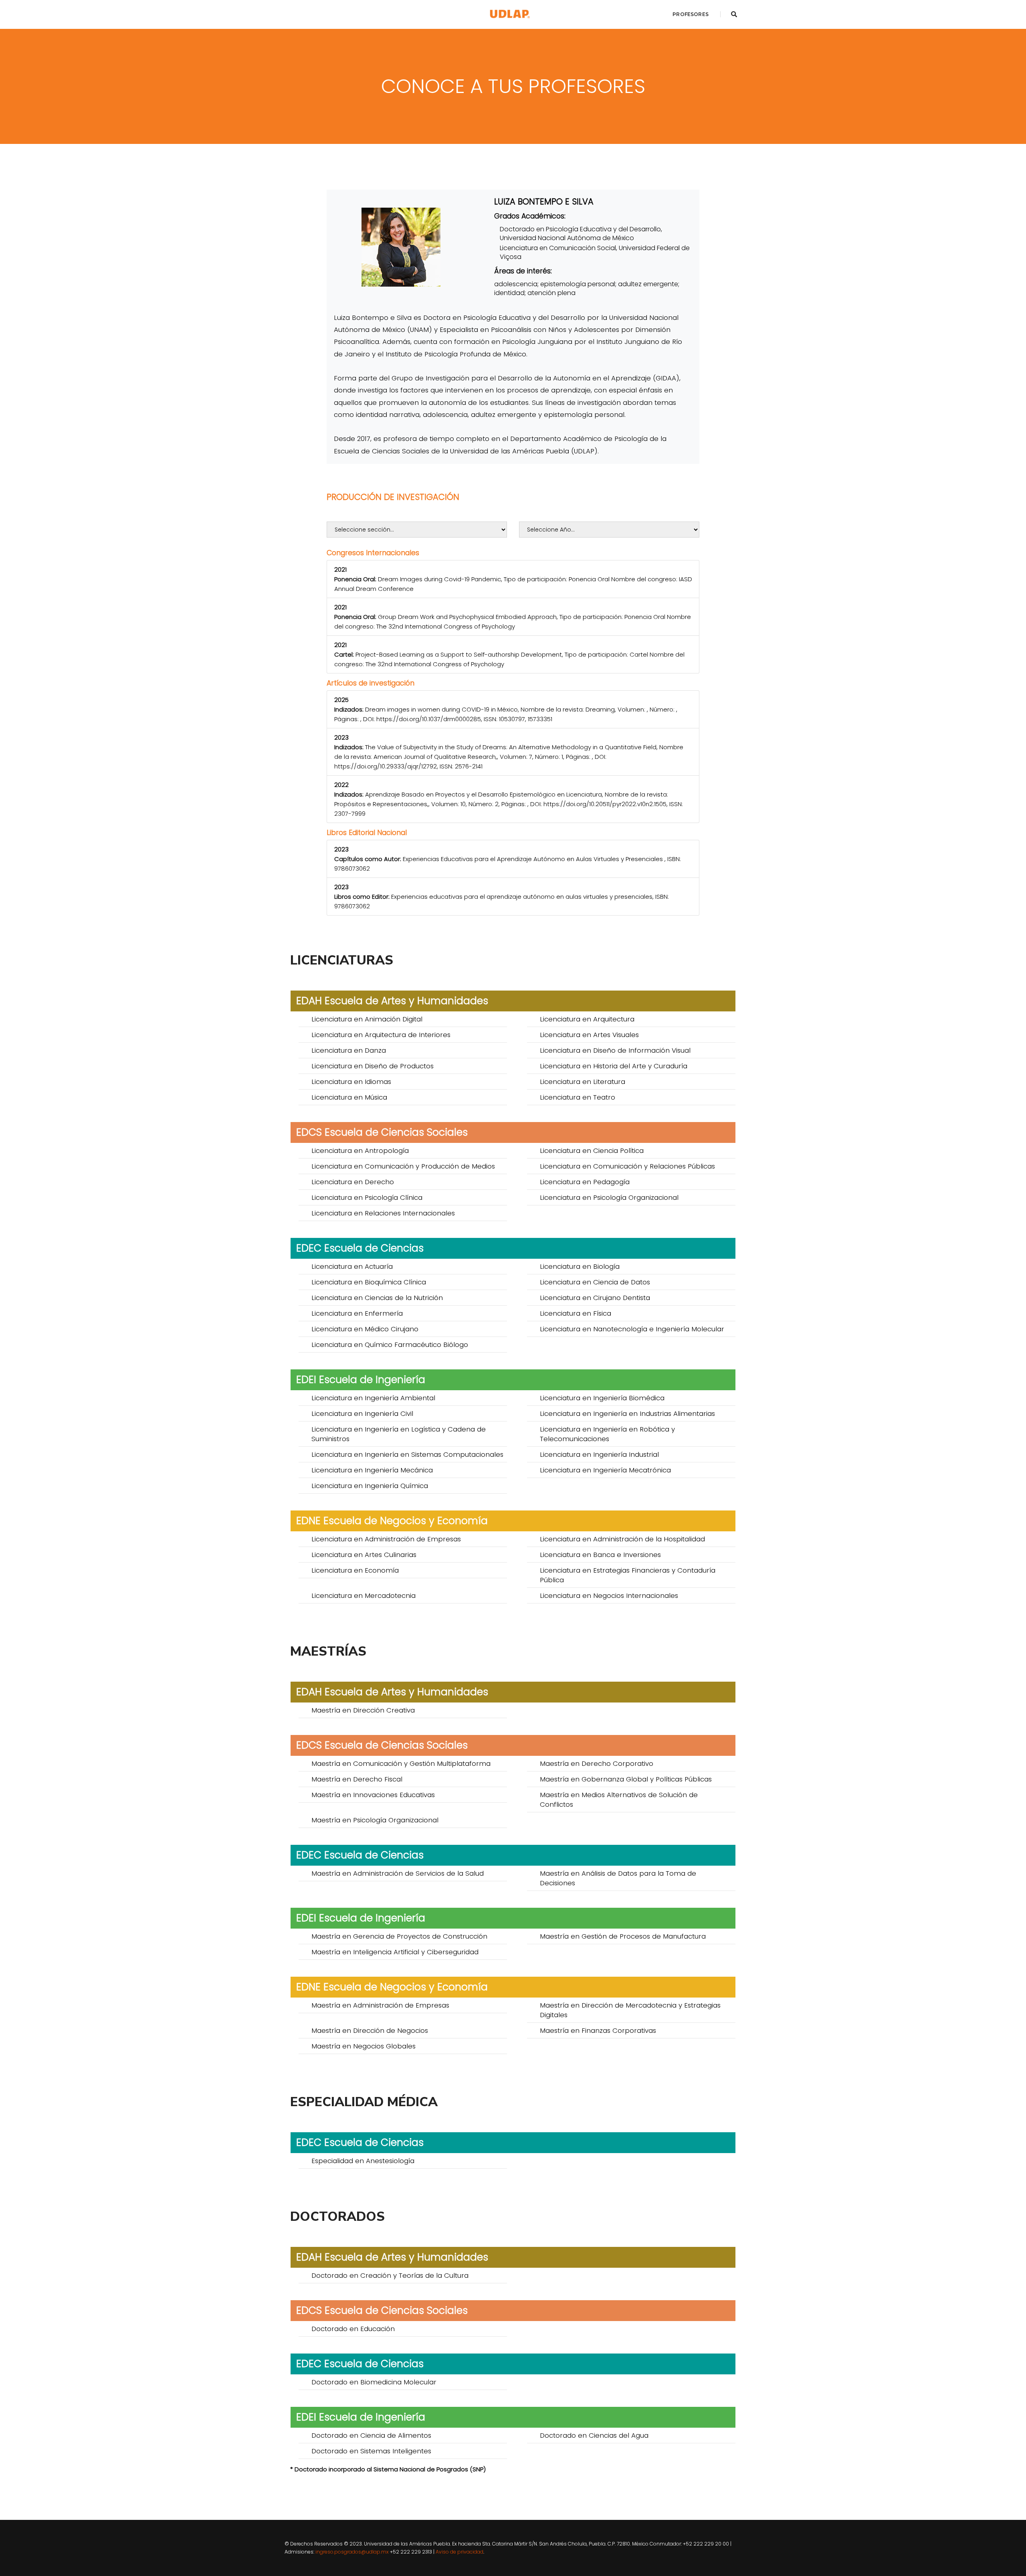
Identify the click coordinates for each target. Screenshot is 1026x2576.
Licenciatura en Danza (349, 1050)
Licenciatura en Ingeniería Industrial (599, 1454)
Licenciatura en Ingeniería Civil (362, 1413)
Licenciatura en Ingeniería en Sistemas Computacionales (407, 1454)
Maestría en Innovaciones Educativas (373, 1795)
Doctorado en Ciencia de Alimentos (371, 2435)
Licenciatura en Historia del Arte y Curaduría (614, 1066)
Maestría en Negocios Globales (364, 2046)
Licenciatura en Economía (355, 1570)
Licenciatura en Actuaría (352, 1266)
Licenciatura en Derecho (353, 1182)
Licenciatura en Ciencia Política (592, 1151)
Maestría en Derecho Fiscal (357, 1779)
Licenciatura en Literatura (583, 1082)
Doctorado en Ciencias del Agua (594, 2435)
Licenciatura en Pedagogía (585, 1182)
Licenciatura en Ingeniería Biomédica (602, 1398)
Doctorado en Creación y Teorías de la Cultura (390, 2275)
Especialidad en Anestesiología (363, 2161)
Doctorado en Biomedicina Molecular (374, 2382)
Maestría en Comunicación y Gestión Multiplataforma (401, 1763)
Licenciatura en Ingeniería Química (370, 1486)
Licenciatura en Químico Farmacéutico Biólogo (390, 1345)
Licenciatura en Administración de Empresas (386, 1539)
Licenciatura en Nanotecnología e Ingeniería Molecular (632, 1329)
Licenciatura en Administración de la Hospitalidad (622, 1539)
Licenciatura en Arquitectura (587, 1019)
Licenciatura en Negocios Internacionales (609, 1595)
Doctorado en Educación (353, 2329)
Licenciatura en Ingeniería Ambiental (373, 1398)
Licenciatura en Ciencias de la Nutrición (377, 1298)
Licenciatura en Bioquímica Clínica (369, 1282)
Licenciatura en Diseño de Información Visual (615, 1050)
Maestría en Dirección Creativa (363, 1710)
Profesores (691, 14)
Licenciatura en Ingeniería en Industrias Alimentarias (627, 1413)
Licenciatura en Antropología (360, 1151)
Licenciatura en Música (349, 1097)
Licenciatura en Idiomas (351, 1082)
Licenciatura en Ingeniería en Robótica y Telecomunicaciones (607, 1434)
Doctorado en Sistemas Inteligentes (371, 2451)
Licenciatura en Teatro (578, 1097)
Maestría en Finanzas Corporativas (598, 2030)
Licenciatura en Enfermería (357, 1313)
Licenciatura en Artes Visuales (589, 1035)
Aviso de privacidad (459, 2552)
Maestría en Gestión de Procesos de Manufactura (623, 1936)
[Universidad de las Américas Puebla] (510, 14)
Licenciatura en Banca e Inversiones (600, 1555)
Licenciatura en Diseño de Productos (373, 1066)
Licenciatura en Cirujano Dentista (595, 1298)
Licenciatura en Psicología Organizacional (609, 1197)
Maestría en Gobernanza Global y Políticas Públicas (626, 1779)
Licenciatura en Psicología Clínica (367, 1197)
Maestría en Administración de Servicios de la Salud (398, 1873)
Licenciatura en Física (576, 1313)
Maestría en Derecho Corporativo (597, 1763)
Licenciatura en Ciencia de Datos (595, 1282)
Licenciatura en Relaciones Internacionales (383, 1213)
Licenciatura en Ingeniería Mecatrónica (605, 1470)
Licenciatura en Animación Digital (367, 1019)
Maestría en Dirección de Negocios (370, 2030)
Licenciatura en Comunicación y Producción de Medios (403, 1166)
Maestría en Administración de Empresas (380, 2005)
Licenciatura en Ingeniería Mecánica (372, 1470)
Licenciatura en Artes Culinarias (364, 1555)
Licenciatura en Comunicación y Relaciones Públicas (627, 1166)
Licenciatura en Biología (580, 1266)
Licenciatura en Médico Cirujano (365, 1329)
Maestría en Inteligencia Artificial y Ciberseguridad (395, 1952)
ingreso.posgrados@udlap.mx (352, 2552)
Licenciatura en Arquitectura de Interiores (381, 1035)
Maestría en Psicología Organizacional (375, 1820)
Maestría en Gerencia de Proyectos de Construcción (399, 1936)
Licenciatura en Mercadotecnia (364, 1595)
